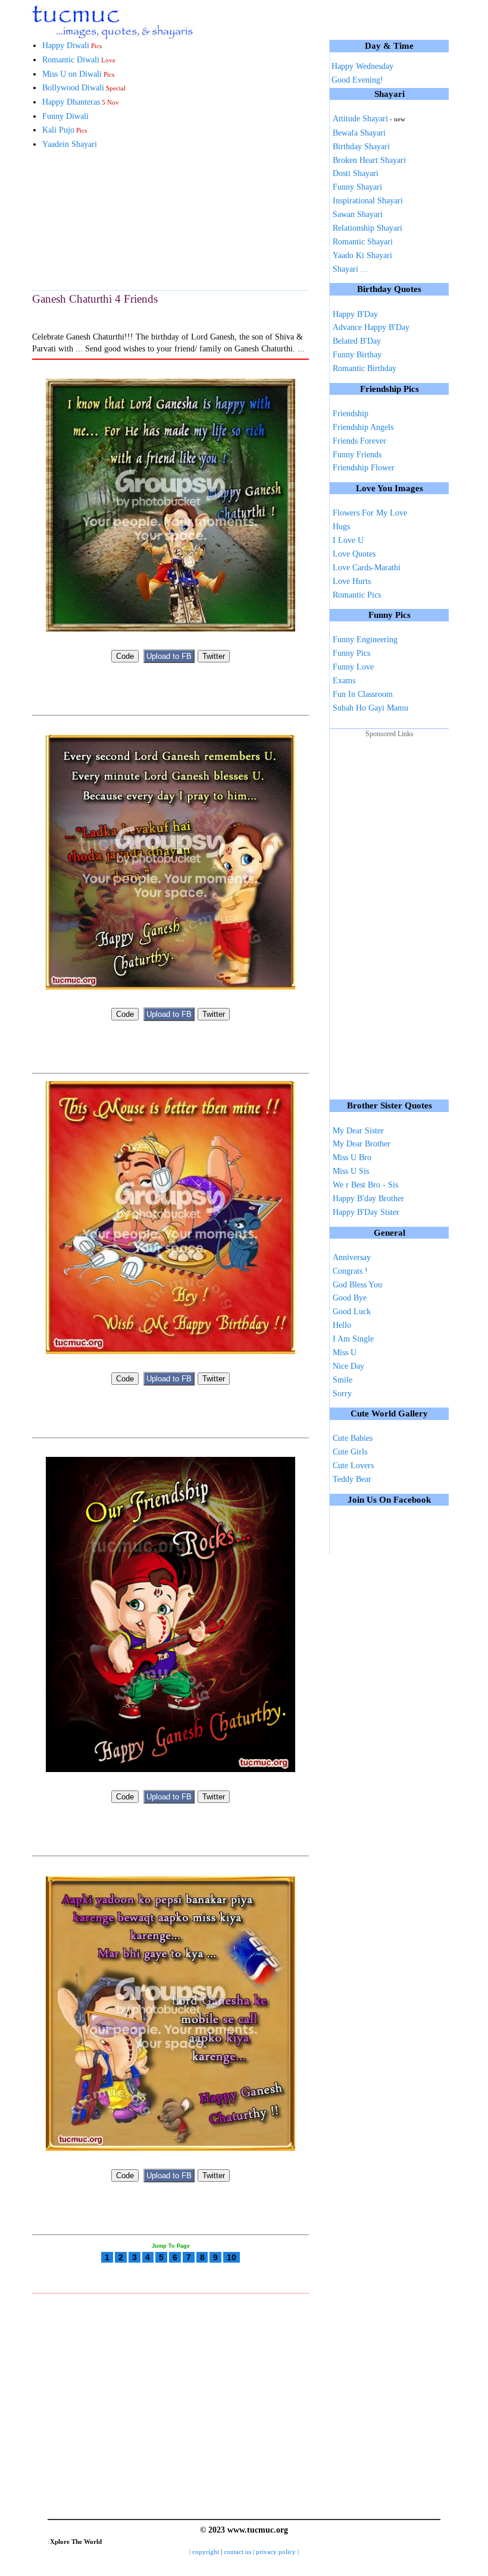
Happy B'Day (355, 314)
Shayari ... (350, 269)
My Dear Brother (362, 1144)
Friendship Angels (363, 427)
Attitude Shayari (369, 119)
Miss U (345, 1353)
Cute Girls (350, 1452)
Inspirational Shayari (368, 201)
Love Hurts (352, 581)
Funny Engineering (365, 640)
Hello (342, 1325)
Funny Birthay (357, 355)
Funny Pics (351, 653)
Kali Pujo (65, 130)
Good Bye (350, 1298)
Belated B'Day (357, 341)
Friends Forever (359, 441)
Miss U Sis (351, 1171)
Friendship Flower (364, 468)
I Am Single (353, 1339)
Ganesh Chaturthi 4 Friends (95, 299)
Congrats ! (350, 1271)
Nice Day (348, 1366)
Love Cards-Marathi (367, 568)
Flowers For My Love (370, 513)
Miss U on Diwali (78, 74)
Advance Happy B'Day (371, 327)
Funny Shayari (357, 187)
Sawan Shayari (358, 214)
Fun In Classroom (363, 694)
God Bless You (357, 1285)
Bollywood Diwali (84, 88)
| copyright (205, 2552)
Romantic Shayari (363, 242)
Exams (344, 681)
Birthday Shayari (361, 147)
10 (232, 2257)
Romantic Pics (357, 595)
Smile (342, 1380)
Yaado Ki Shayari (362, 255)
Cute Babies (353, 1438)
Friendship (351, 414)
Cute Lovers (353, 1466)
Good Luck (352, 1311)
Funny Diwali (65, 116)
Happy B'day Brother (368, 1199)
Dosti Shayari (356, 173)
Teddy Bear (352, 1479)
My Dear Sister (358, 1131)
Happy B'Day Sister (366, 1212)
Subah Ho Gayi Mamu (370, 708)
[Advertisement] (92, 219)
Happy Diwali (72, 45)
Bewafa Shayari (359, 133)
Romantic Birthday (365, 368)
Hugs (341, 527)
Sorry (342, 1394)
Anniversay (352, 1257)
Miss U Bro (352, 1157)
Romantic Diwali (79, 60)
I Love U (348, 540)
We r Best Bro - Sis (365, 1185)
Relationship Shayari (367, 228)
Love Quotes (354, 554)
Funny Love (353, 667)
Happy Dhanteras (81, 102)
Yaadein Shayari (70, 144)
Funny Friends (357, 455)
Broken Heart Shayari (369, 160)
